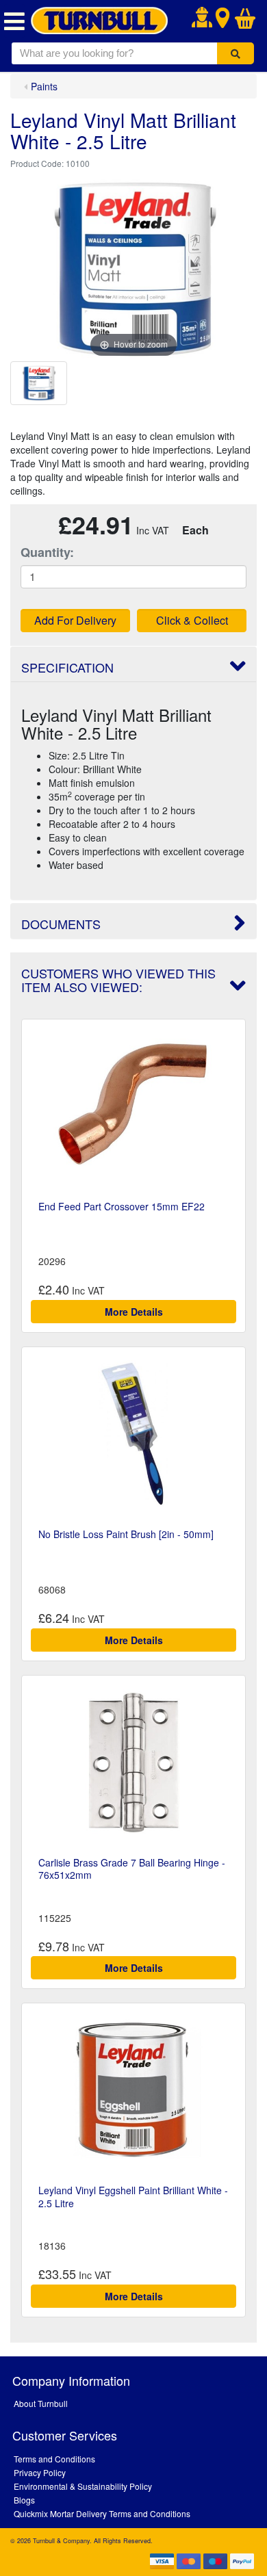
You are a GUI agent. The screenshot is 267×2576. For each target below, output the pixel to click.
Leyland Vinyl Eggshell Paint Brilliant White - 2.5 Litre (133, 2196)
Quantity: (47, 552)
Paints (44, 86)
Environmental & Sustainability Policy (83, 2486)
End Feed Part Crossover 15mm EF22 (122, 1206)
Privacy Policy (40, 2472)
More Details (134, 1312)
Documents (61, 924)
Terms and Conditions (54, 2459)
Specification (67, 667)
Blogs (24, 2500)
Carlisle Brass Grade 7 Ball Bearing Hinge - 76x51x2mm (132, 1869)
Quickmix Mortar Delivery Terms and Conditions (102, 2513)
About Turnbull (41, 2403)
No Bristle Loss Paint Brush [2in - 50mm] (126, 1534)
